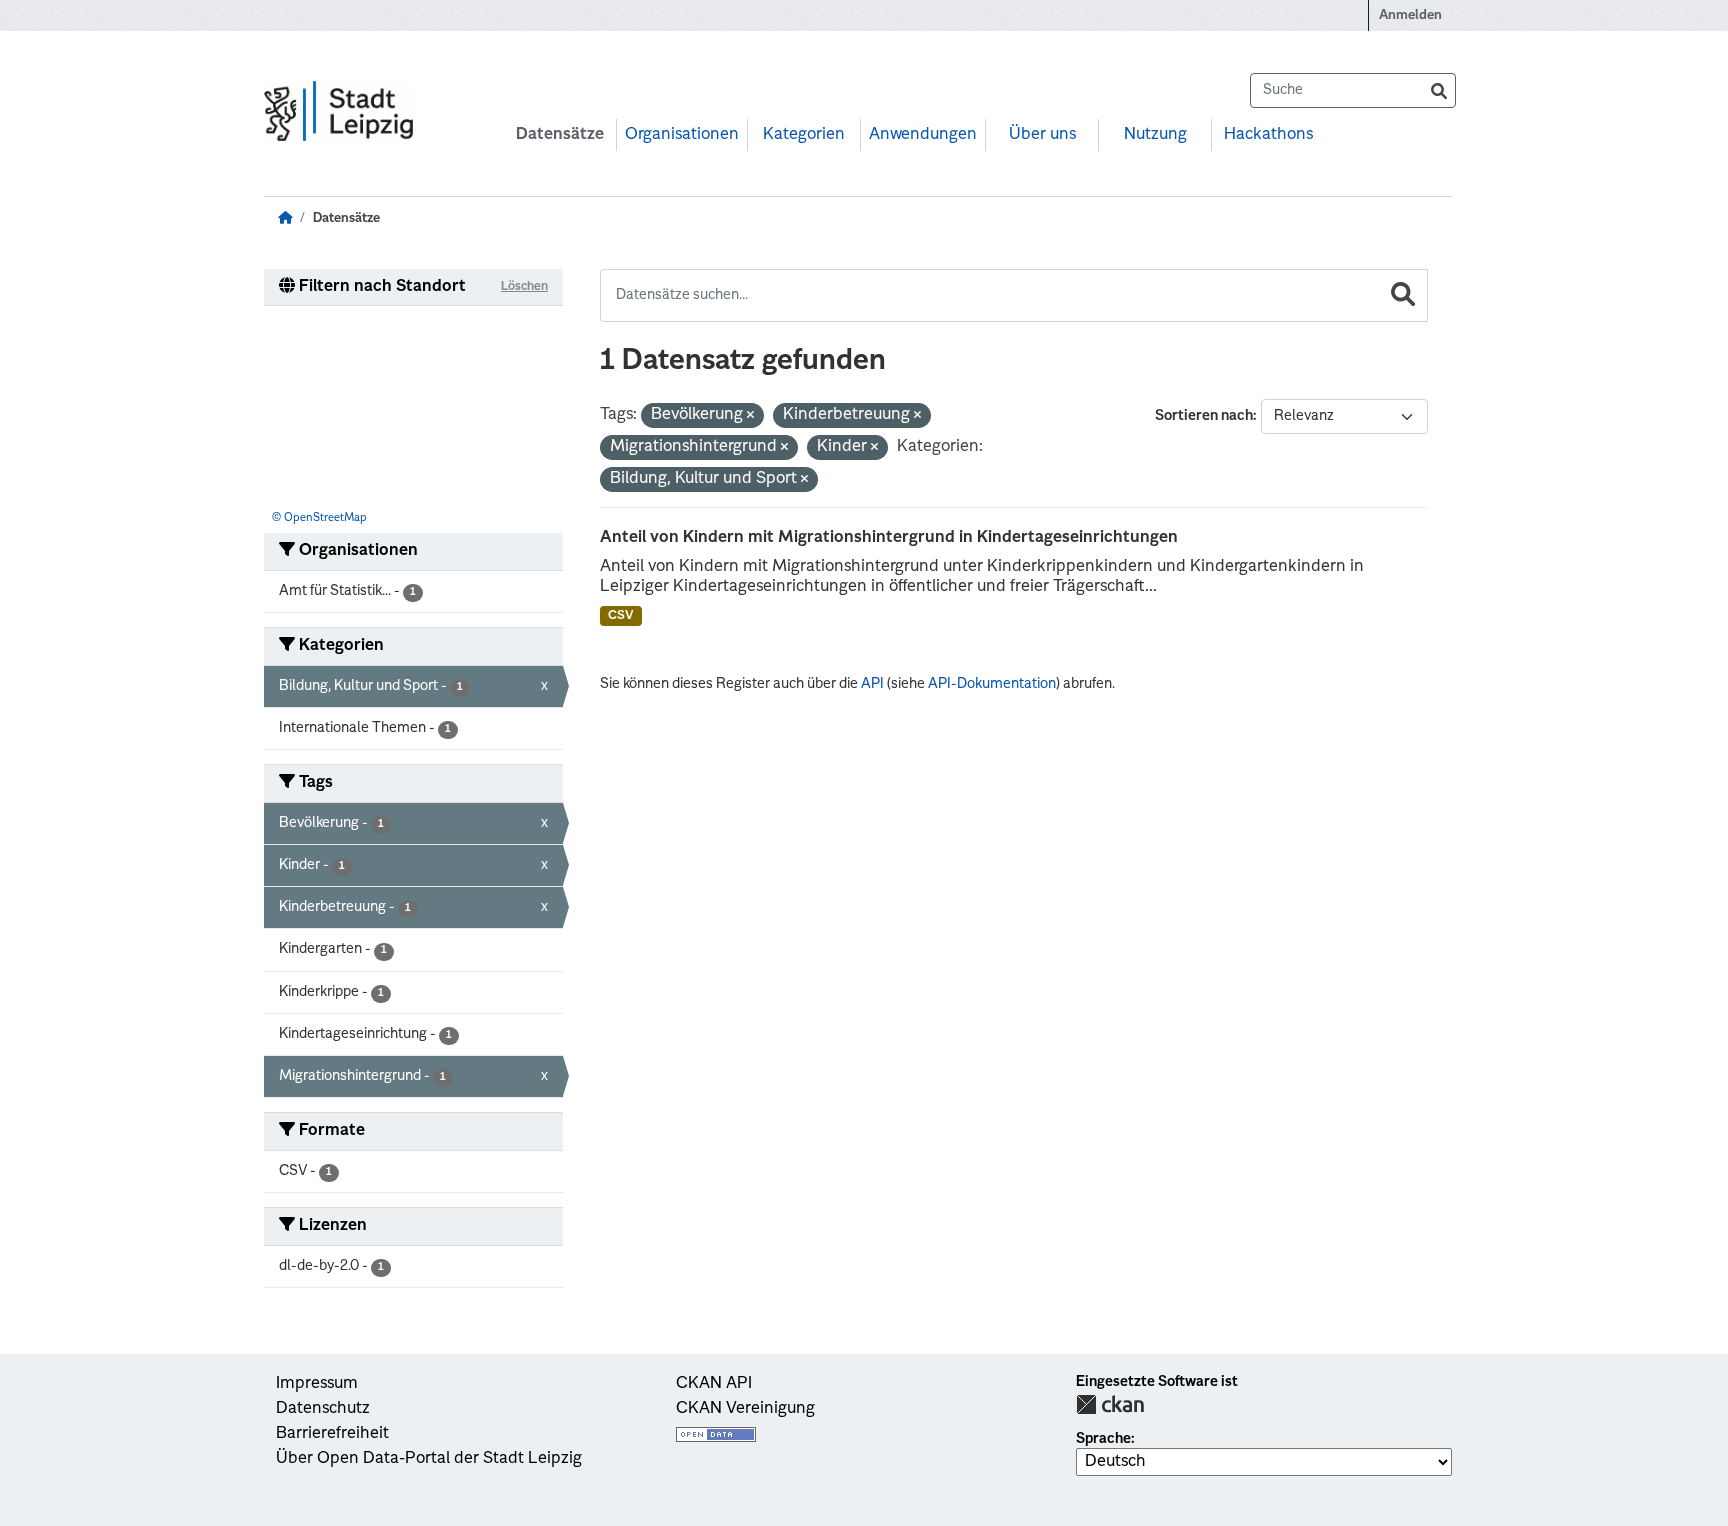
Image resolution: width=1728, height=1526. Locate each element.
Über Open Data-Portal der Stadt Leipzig (429, 1459)
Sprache (1103, 1439)
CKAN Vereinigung (745, 1409)
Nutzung (1155, 135)
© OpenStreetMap (319, 518)
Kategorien (804, 135)
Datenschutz (323, 1409)
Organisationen (682, 135)
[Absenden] (1439, 90)
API (872, 684)
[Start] (285, 218)
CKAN (1110, 1404)
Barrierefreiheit (332, 1434)
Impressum (317, 1384)
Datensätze (560, 135)
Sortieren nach (1204, 416)
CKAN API (714, 1384)
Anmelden (1410, 15)
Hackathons (1268, 135)
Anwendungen (923, 135)
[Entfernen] (750, 416)
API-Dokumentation (992, 684)
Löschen (524, 287)
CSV (621, 616)
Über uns (1042, 135)
